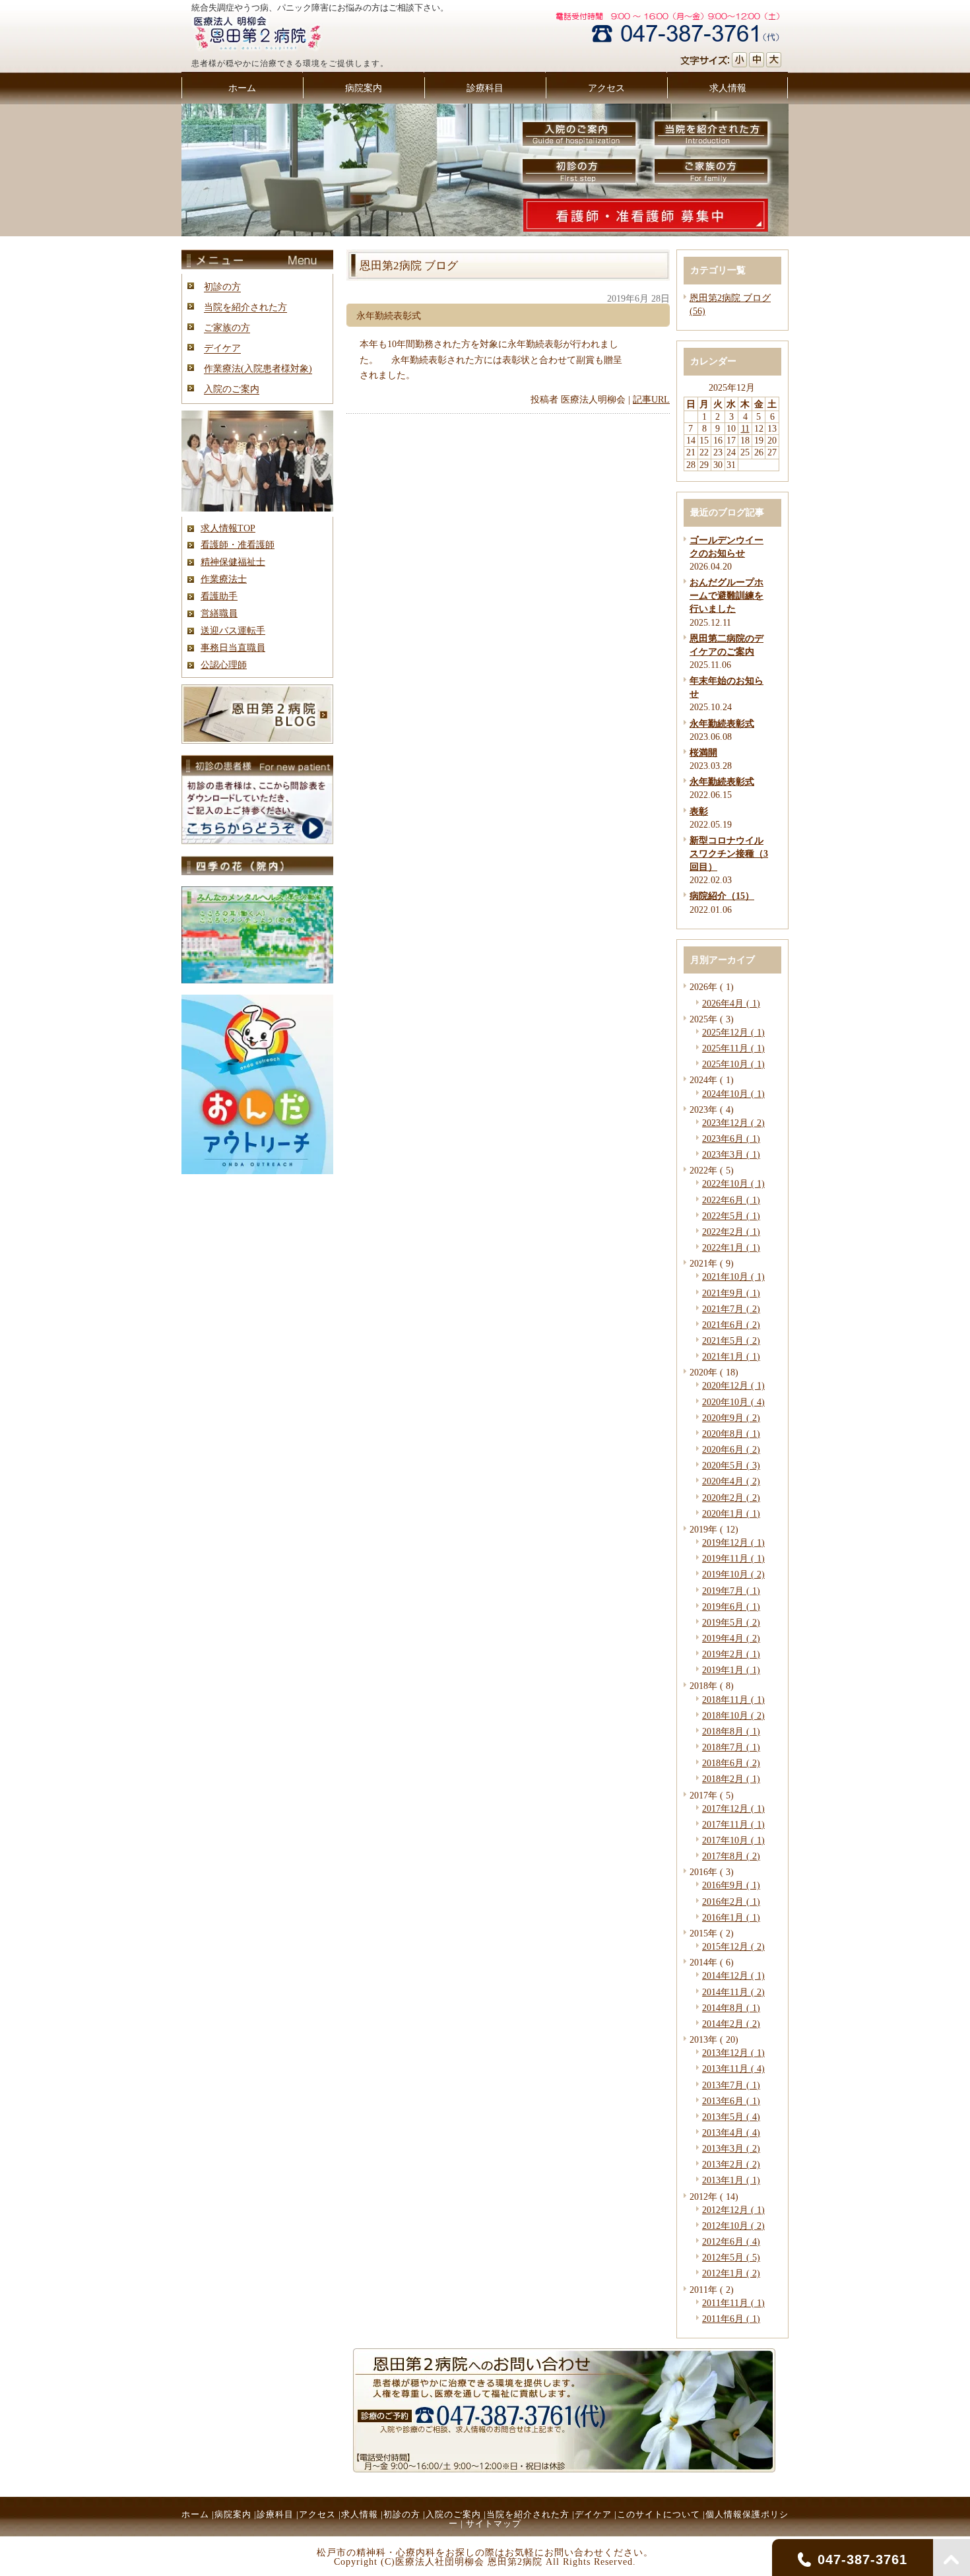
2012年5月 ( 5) (731, 2257)
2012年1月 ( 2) (731, 2273)
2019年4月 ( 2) (731, 1638)
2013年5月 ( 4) (731, 2117)
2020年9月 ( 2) (731, 1418)
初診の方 (222, 286)
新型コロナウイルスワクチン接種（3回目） (729, 853)
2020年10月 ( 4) (733, 1402)
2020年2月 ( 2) (731, 1498)
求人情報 (360, 2514)
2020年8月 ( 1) (731, 1434)
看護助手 (219, 596)
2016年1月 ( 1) (731, 1917)
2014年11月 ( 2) (733, 1992)
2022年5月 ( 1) (731, 1216)
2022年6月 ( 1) (731, 1200)
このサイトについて (659, 2514)
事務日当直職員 (233, 647)
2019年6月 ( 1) (731, 1606)
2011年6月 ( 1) (731, 2319)
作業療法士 (224, 579)
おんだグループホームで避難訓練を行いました (727, 595)
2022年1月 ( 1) (731, 1247)
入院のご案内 (232, 389)
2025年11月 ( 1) (733, 1048)
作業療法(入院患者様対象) (258, 368)
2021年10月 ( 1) (733, 1276)
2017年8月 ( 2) (731, 1856)
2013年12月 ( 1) (733, 2053)
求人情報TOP (228, 528)
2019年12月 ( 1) (733, 1542)
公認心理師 (224, 665)
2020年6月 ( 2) (731, 1449)
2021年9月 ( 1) (731, 1293)
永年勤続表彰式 (722, 723)
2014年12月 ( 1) (733, 1975)
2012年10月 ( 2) (733, 2226)
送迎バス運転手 (233, 630)
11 (745, 428)
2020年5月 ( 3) (731, 1465)
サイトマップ (494, 2524)
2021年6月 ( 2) (731, 1325)
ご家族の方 (227, 327)
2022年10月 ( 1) (733, 1183)
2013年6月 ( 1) (731, 2101)
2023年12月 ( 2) (733, 1123)
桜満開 (703, 752)
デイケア (222, 348)
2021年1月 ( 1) (731, 1356)
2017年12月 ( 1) (733, 1808)
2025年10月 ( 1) (733, 1064)
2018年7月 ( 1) (731, 1747)
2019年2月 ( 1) (731, 1654)
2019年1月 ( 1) (731, 1670)
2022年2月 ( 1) (731, 1232)
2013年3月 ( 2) (731, 2148)
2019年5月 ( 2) (731, 1622)
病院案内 (233, 2514)
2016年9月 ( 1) (731, 1885)
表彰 (699, 811)
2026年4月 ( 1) (731, 1003)
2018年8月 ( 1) (731, 1731)
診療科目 (275, 2514)
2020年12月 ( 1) (733, 1385)
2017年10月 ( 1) (733, 1840)
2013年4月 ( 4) (731, 2132)
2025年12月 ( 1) (733, 1032)
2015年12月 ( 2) (733, 1946)
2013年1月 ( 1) (731, 2180)
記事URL (651, 399)
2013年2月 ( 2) (731, 2164)
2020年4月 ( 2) (731, 1481)
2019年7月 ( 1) (731, 1591)
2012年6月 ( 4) (731, 2241)
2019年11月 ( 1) (733, 1558)
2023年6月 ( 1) (731, 1139)
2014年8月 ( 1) (731, 2008)
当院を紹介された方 (245, 307)
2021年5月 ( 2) (731, 1340)
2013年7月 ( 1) (731, 2085)
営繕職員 (219, 613)
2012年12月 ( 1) (733, 2210)
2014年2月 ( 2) (731, 2024)
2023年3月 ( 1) (731, 1154)
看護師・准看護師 (238, 545)
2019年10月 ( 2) (733, 1574)
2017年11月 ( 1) (733, 1824)
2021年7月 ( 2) (731, 1309)
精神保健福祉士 (233, 562)
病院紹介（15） (722, 896)
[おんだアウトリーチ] (257, 1171)
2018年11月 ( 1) (733, 1700)
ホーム (195, 2514)
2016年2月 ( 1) (731, 1901)
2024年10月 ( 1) (733, 1094)
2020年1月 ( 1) (731, 1513)
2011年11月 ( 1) (733, 2303)
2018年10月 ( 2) (733, 1715)
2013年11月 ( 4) (733, 2068)
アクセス (317, 2514)
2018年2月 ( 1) (731, 1779)
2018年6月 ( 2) (731, 1763)
